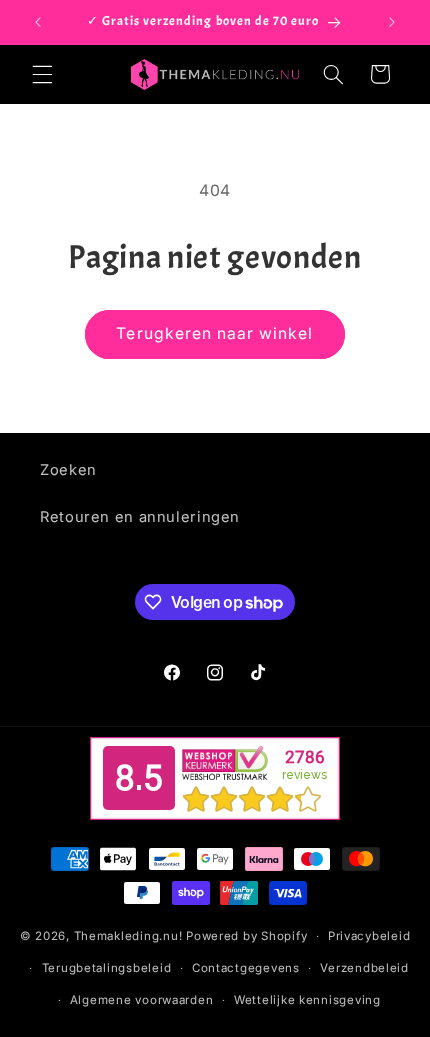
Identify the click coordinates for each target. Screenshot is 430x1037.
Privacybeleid (369, 936)
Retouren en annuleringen (140, 517)
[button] (42, 74)
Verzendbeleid (364, 968)
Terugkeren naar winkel (214, 333)
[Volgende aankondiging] (392, 22)
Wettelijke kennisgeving (307, 1000)
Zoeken (68, 470)
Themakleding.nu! (128, 936)
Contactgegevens (246, 968)
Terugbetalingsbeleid (107, 968)
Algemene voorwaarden (142, 1000)
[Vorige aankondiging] (38, 22)
